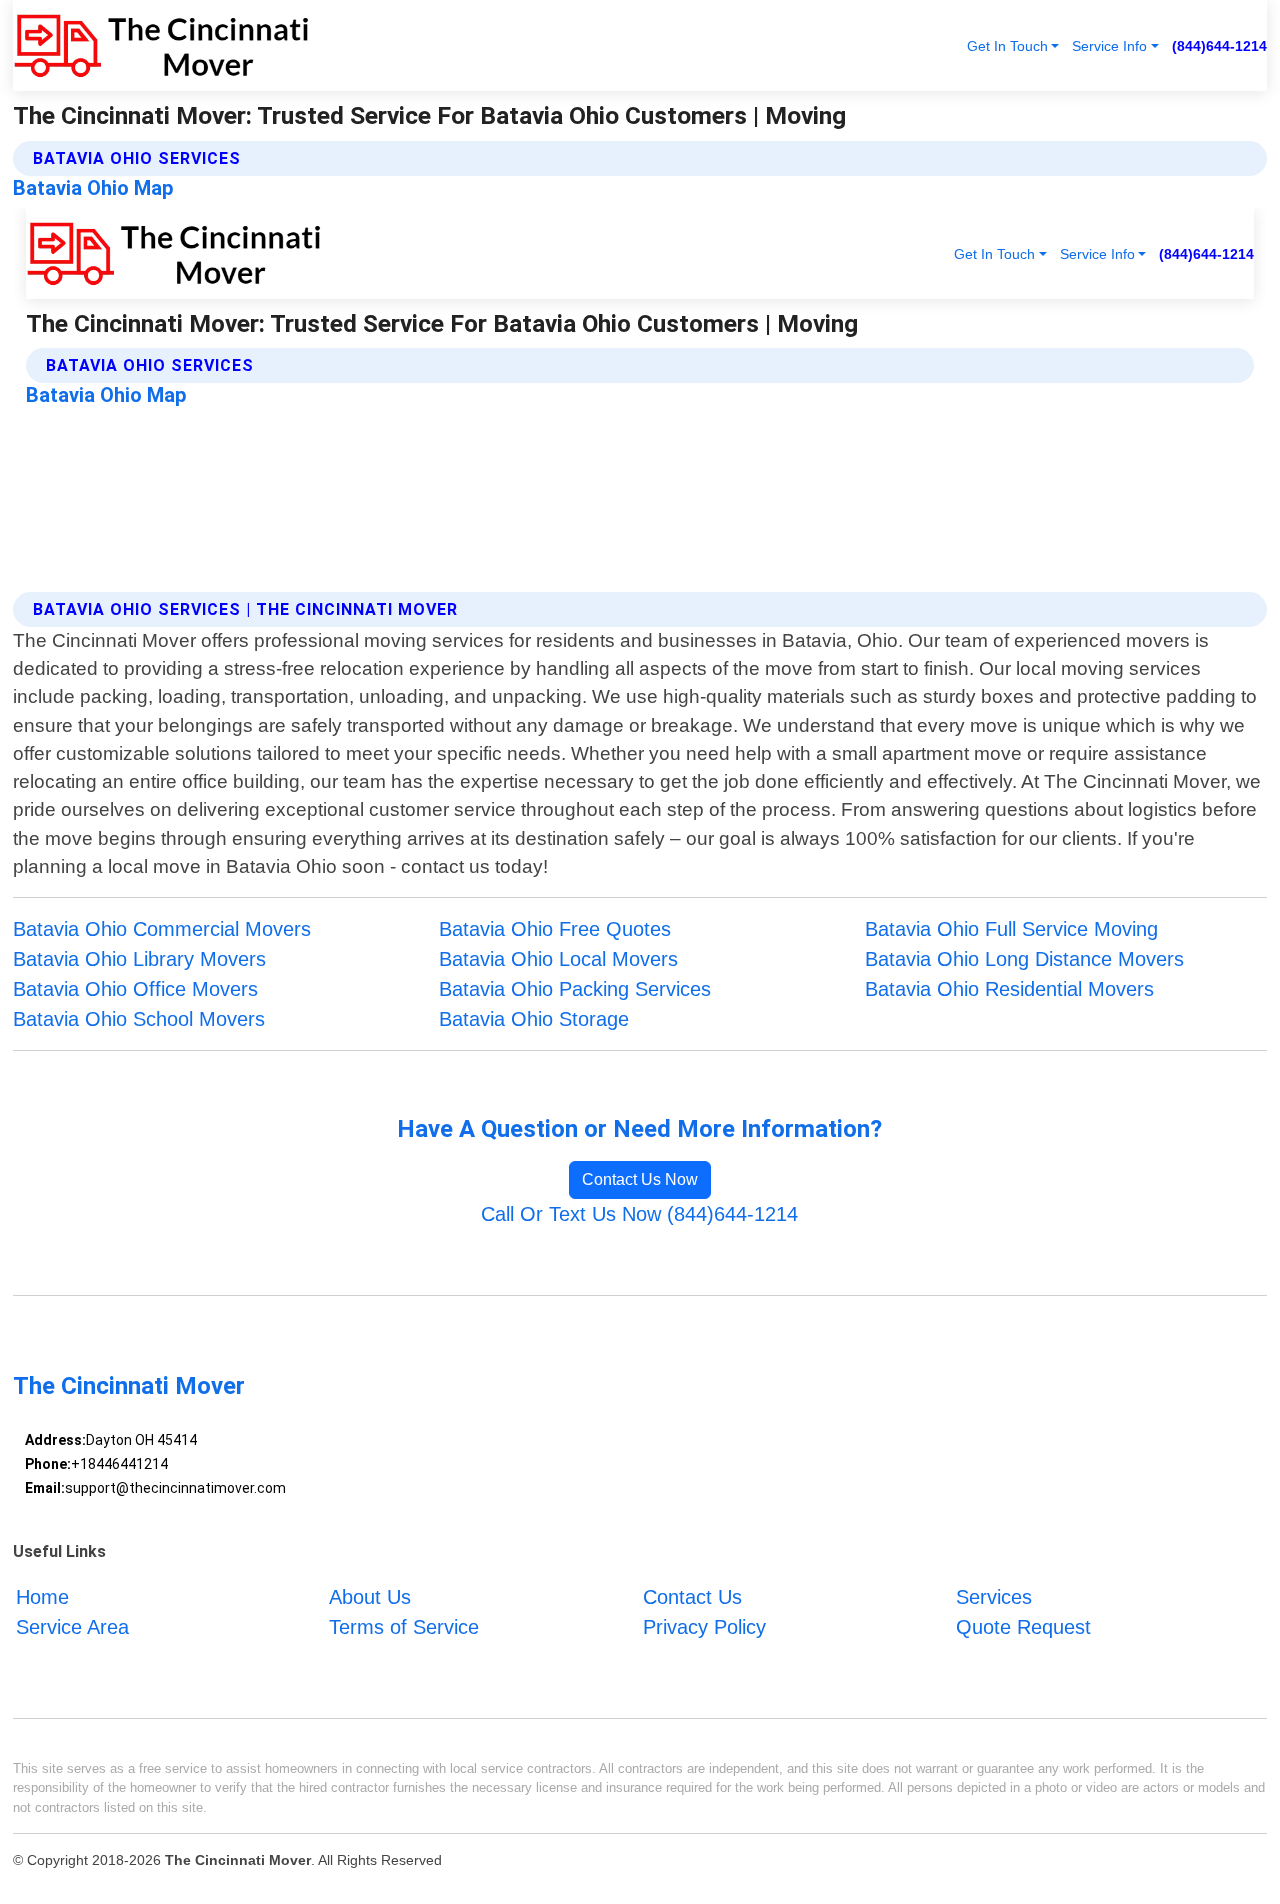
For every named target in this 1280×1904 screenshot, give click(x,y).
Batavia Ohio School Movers (139, 1019)
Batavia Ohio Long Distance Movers (1024, 959)
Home (42, 1597)
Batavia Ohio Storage (534, 1019)
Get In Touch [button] (1007, 46)
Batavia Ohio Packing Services (575, 989)
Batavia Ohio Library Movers (139, 959)
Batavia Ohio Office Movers (135, 989)
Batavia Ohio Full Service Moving (1011, 929)
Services (994, 1597)
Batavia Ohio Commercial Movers (162, 929)
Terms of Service (404, 1627)
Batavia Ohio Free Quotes (555, 929)
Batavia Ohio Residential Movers (1009, 989)
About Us (370, 1597)
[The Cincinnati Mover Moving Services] (161, 45)
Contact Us (692, 1597)
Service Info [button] (1109, 46)
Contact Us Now (640, 1179)
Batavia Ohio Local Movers (558, 959)
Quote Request (1023, 1627)
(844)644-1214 (1219, 46)
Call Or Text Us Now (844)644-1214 (639, 1214)
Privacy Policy (704, 1627)
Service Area (72, 1627)
